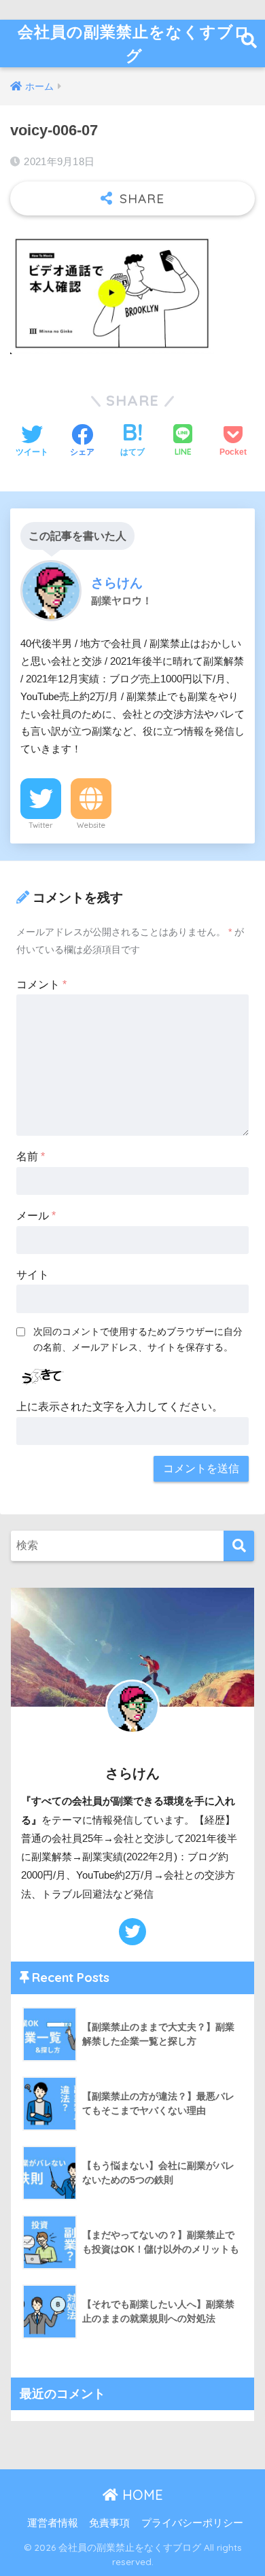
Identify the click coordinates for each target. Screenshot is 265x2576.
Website (91, 825)
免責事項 (109, 2523)
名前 (31, 1156)
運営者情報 (53, 2523)
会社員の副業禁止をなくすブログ (134, 43)
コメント (41, 985)
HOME (141, 2495)
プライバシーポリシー (192, 2523)
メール (36, 1216)
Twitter (41, 825)
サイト (33, 1275)
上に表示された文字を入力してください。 (120, 1407)
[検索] (239, 1546)
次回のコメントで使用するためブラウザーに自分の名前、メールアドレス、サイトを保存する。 (138, 1339)
